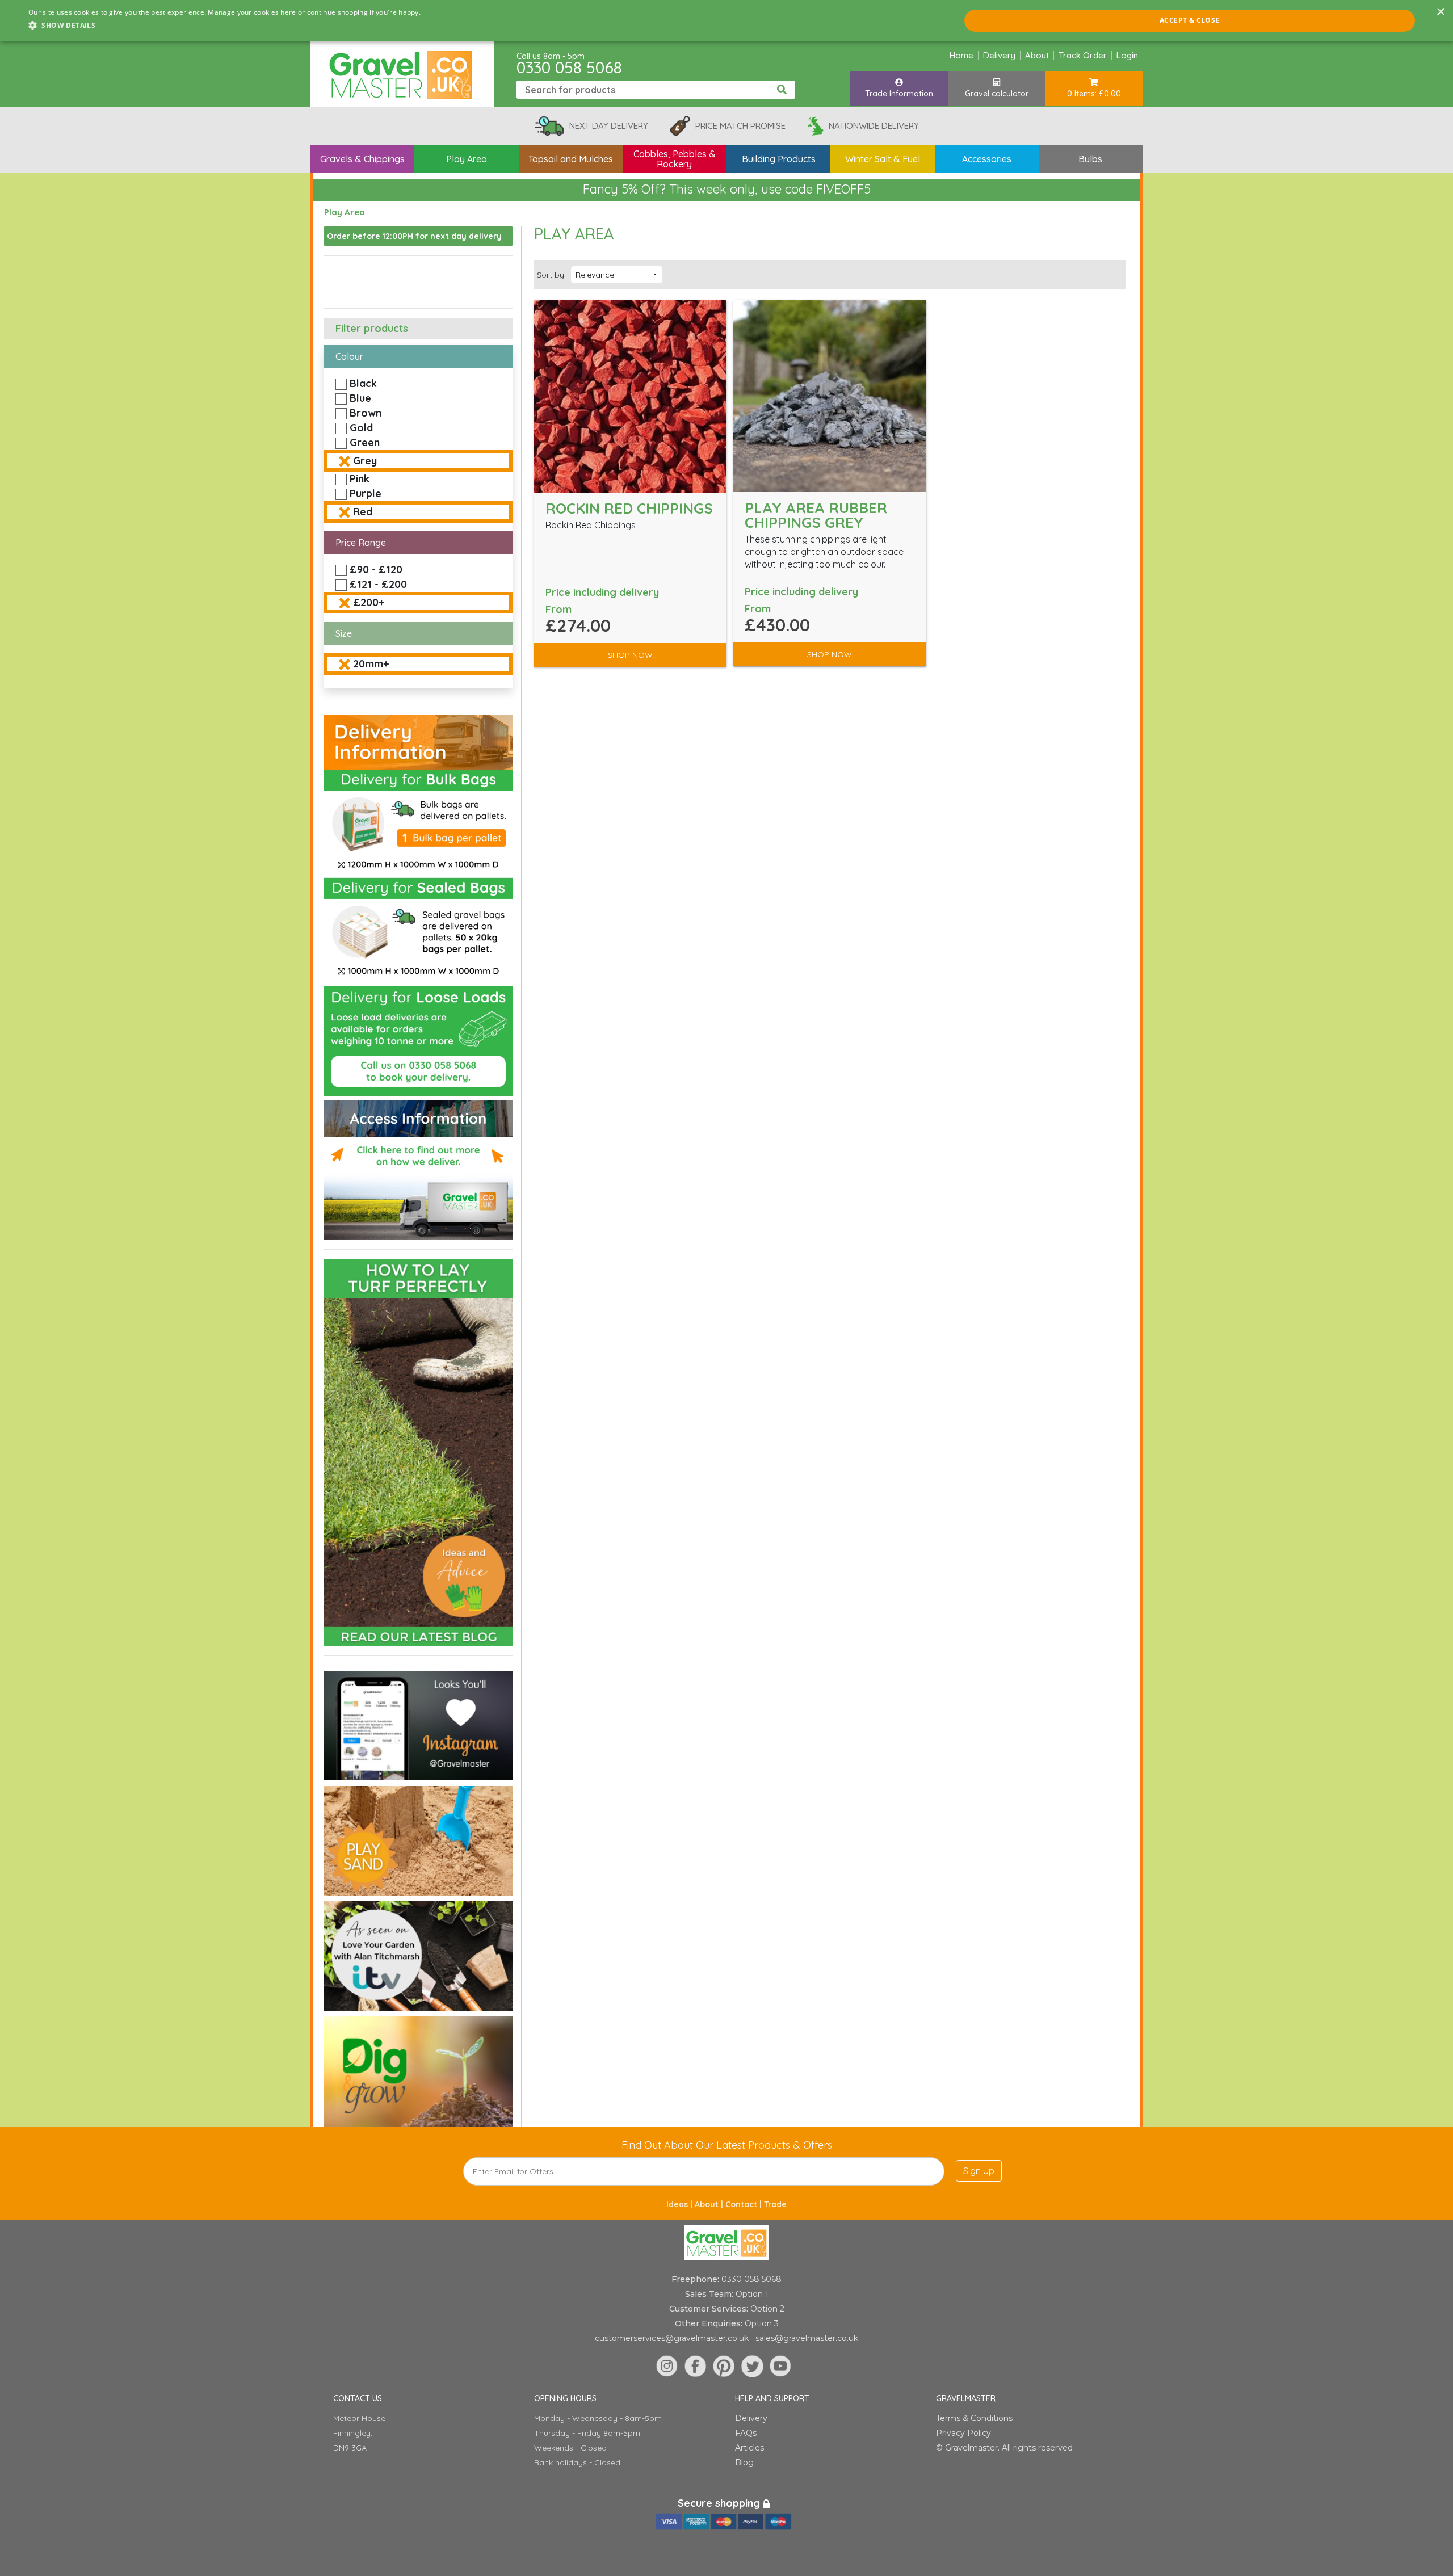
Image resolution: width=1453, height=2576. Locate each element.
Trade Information (899, 94)
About (1037, 55)
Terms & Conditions (974, 2418)
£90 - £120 (376, 570)
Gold (361, 428)
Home (961, 55)
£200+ (369, 602)
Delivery (999, 55)
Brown (366, 413)
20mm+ (371, 664)
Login (1127, 55)
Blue (360, 398)
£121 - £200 (378, 584)
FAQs (746, 2433)
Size (344, 633)
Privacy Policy (963, 2433)
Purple (366, 493)
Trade (775, 2204)
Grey (365, 461)
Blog (744, 2462)
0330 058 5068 (569, 67)
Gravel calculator (997, 94)
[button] (224, 26)
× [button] (1440, 12)
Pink (360, 479)
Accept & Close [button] (1190, 20)
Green (365, 442)
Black (363, 383)
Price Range (361, 543)
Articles (749, 2448)
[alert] (726, 21)
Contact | (745, 2204)
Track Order (1083, 55)
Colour (349, 356)
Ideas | (681, 2204)
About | (710, 2204)
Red (363, 512)
